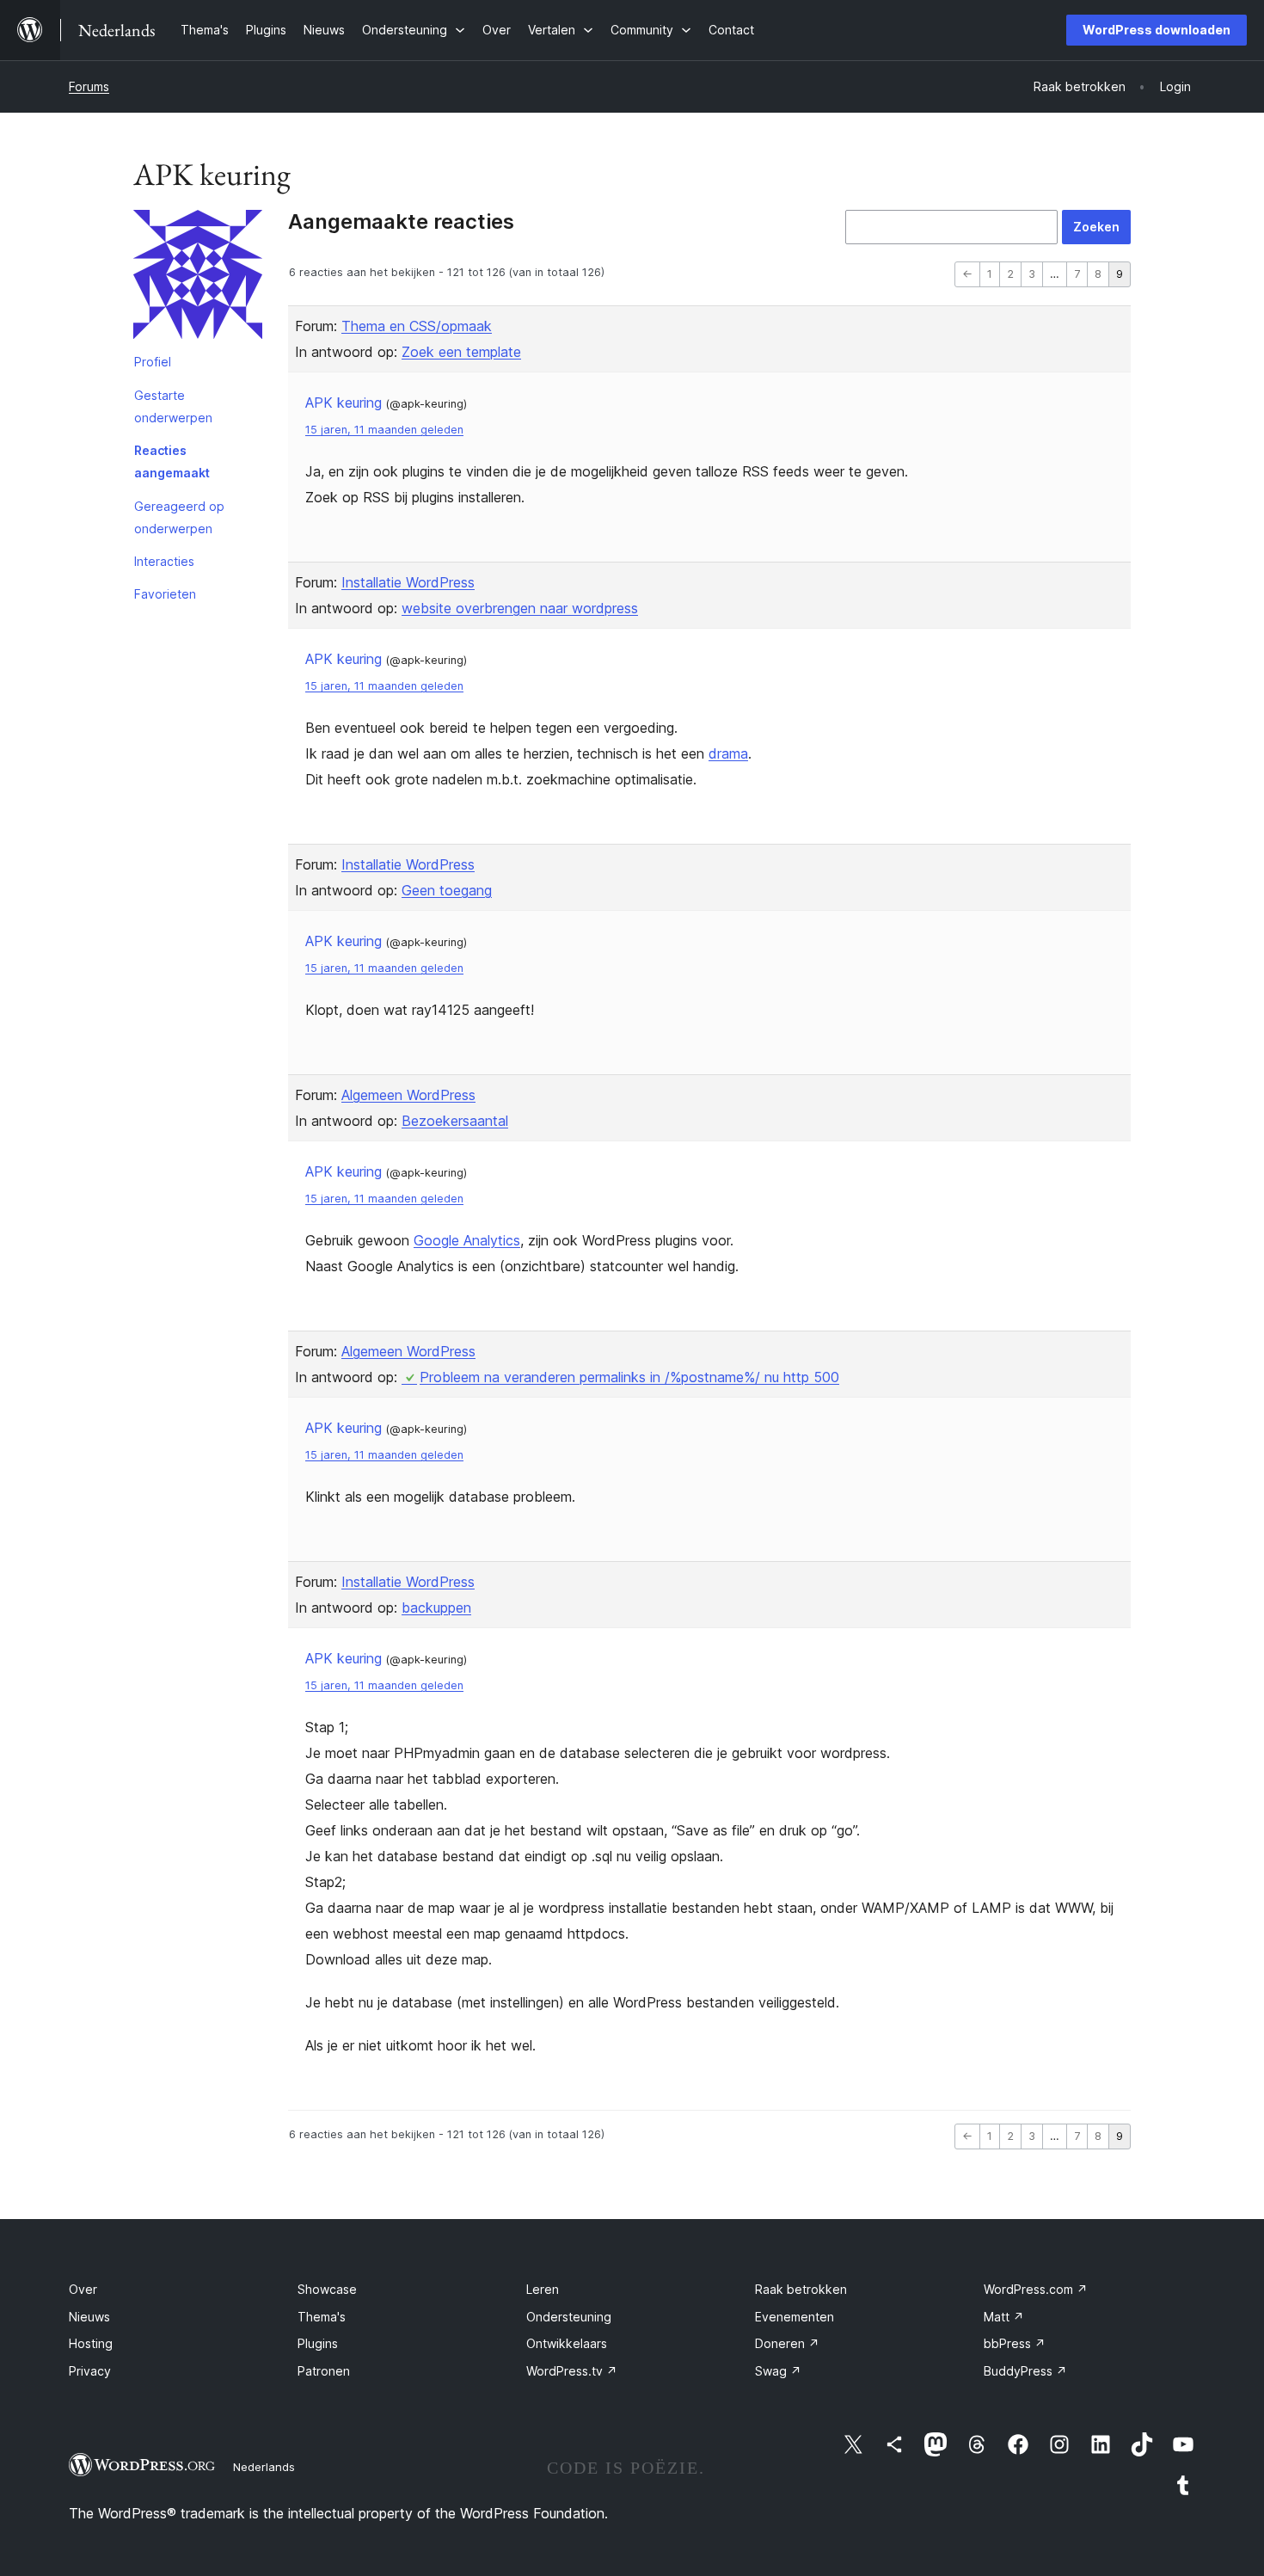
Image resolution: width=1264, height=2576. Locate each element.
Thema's (322, 2317)
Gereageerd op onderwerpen (179, 517)
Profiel (153, 362)
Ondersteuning (569, 2317)
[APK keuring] (198, 278)
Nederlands (264, 2467)
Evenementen (795, 2317)
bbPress (1015, 2343)
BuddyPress (1025, 2371)
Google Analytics (467, 1240)
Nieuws (89, 2317)
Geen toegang (447, 890)
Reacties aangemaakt (172, 461)
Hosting (91, 2343)
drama (728, 753)
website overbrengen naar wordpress (520, 608)
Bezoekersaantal (455, 1121)
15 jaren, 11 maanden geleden (384, 430)
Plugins (318, 2343)
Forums (89, 86)
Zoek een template (461, 352)
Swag (778, 2371)
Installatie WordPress (408, 582)
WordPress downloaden (1157, 30)
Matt (1004, 2317)
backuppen (436, 1608)
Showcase (327, 2289)
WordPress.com (1036, 2289)
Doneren (787, 2343)
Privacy (90, 2371)
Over (83, 2289)
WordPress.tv (572, 2371)
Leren (543, 2289)
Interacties (164, 561)
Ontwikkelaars (567, 2343)
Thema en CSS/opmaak (417, 326)
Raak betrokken (801, 2289)
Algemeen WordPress (408, 1095)
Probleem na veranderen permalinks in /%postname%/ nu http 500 (629, 1377)
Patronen (324, 2371)
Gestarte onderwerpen (173, 406)
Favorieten (165, 594)
